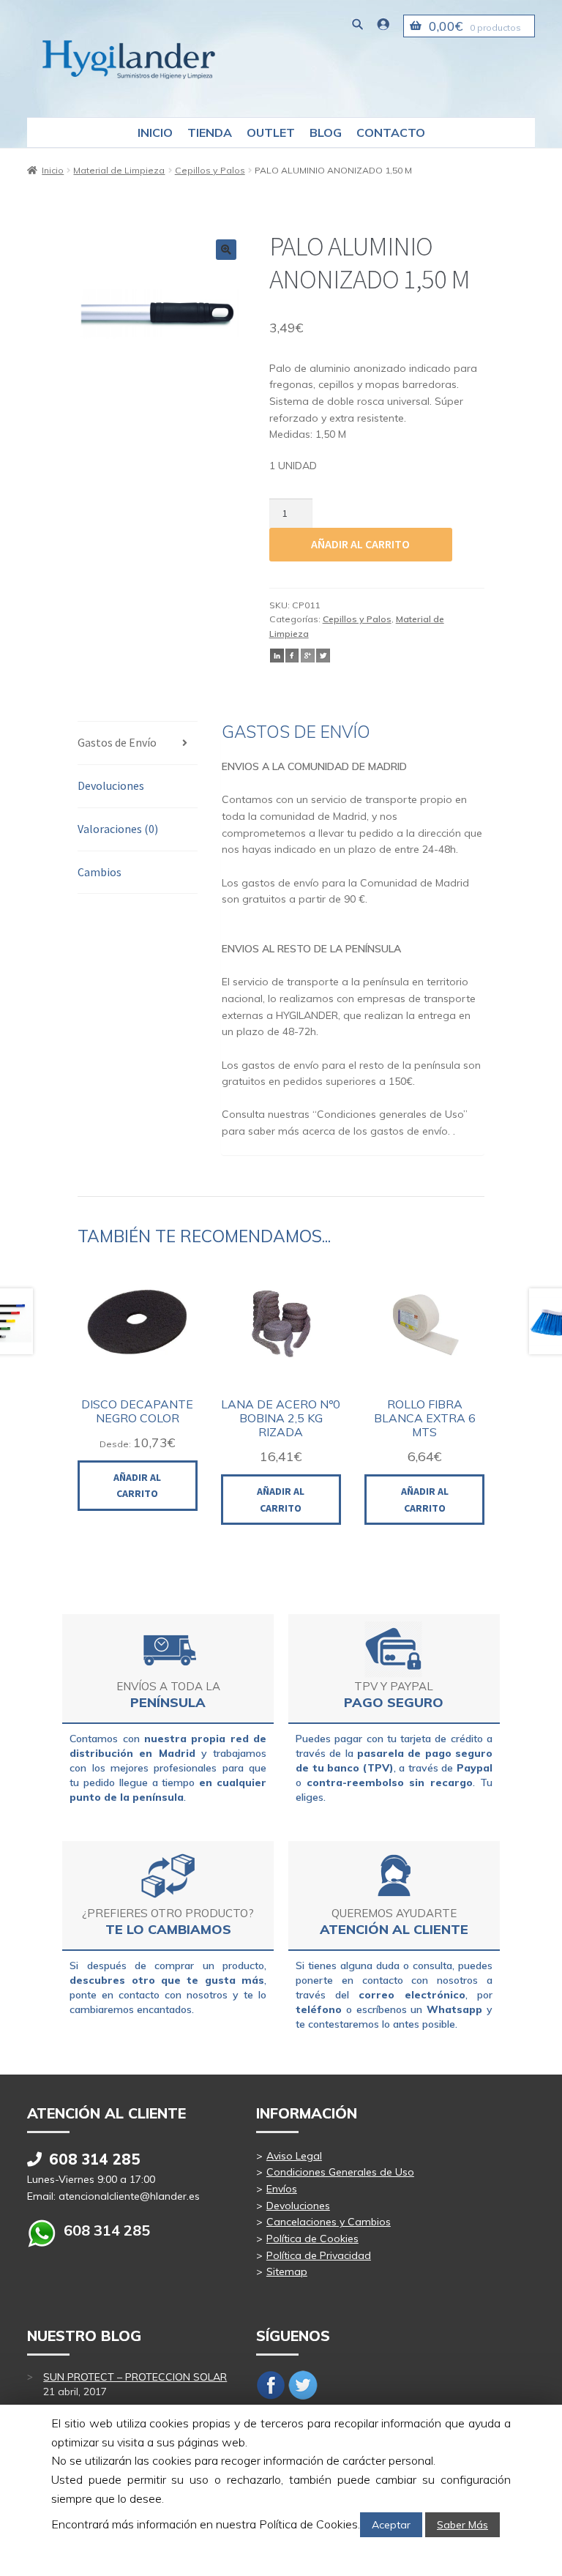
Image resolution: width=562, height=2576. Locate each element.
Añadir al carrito (360, 544)
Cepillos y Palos (210, 170)
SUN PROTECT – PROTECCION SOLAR (135, 2377)
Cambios (100, 872)
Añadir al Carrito (137, 1486)
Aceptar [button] (391, 2525)
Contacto (391, 132)
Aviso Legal (294, 2156)
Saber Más (462, 2525)
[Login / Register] (383, 24)
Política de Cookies (312, 2239)
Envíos (282, 2189)
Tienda (210, 132)
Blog (326, 132)
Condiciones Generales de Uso (340, 2172)
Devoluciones (111, 785)
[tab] (137, 743)
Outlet (271, 132)
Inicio (155, 132)
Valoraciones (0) (118, 829)
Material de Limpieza (119, 170)
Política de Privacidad (319, 2255)
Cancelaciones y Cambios (329, 2222)
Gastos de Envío (117, 742)
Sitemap (287, 2271)
